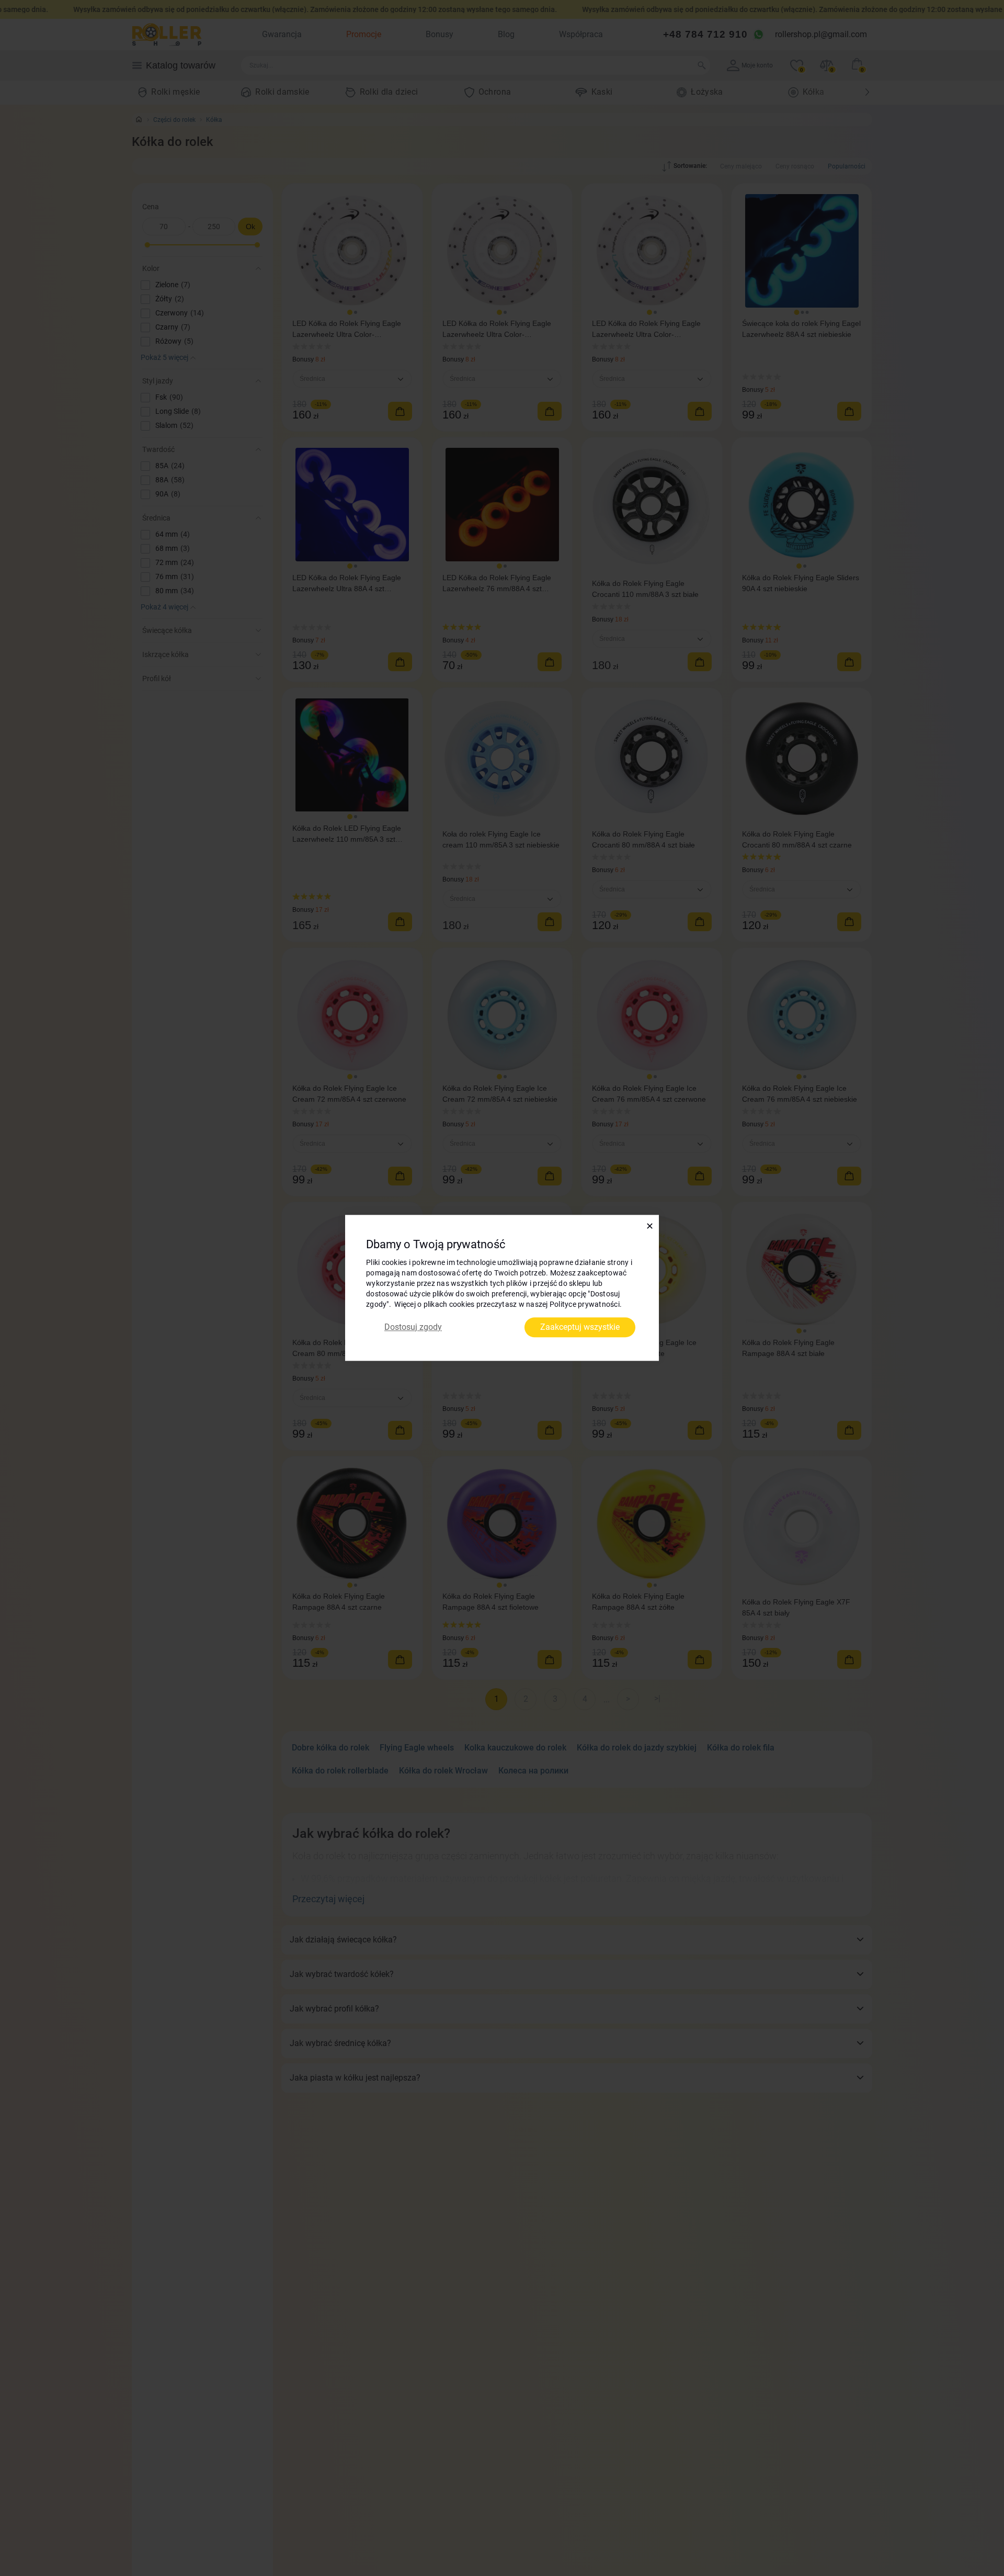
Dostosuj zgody (413, 1327)
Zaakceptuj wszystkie (580, 1327)
